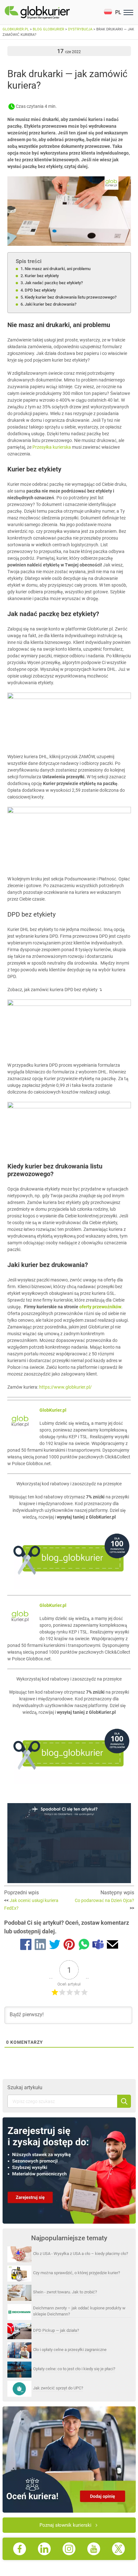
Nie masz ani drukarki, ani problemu (58, 269)
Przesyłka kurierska (52, 447)
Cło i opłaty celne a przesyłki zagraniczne (70, 2350)
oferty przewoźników (100, 1307)
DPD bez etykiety (40, 290)
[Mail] (112, 1946)
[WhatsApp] (84, 1946)
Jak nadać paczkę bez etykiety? (54, 283)
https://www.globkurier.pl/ (65, 1387)
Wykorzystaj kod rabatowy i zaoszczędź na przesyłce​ (69, 1484)
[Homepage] (52, 12)
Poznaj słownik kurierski (65, 2525)
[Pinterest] (69, 1946)
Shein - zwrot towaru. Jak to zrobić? (65, 2292)
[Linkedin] (40, 1946)
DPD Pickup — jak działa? (56, 2330)
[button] (112, 12)
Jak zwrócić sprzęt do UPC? (58, 2388)
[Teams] (98, 1946)
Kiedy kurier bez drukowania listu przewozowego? (71, 297)
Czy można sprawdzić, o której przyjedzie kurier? (77, 2273)
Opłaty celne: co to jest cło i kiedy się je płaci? (74, 2369)
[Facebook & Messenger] (26, 1946)
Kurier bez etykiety (42, 276)
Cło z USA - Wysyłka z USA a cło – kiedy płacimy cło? (81, 2254)
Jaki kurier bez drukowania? (51, 304)
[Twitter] (55, 1946)
